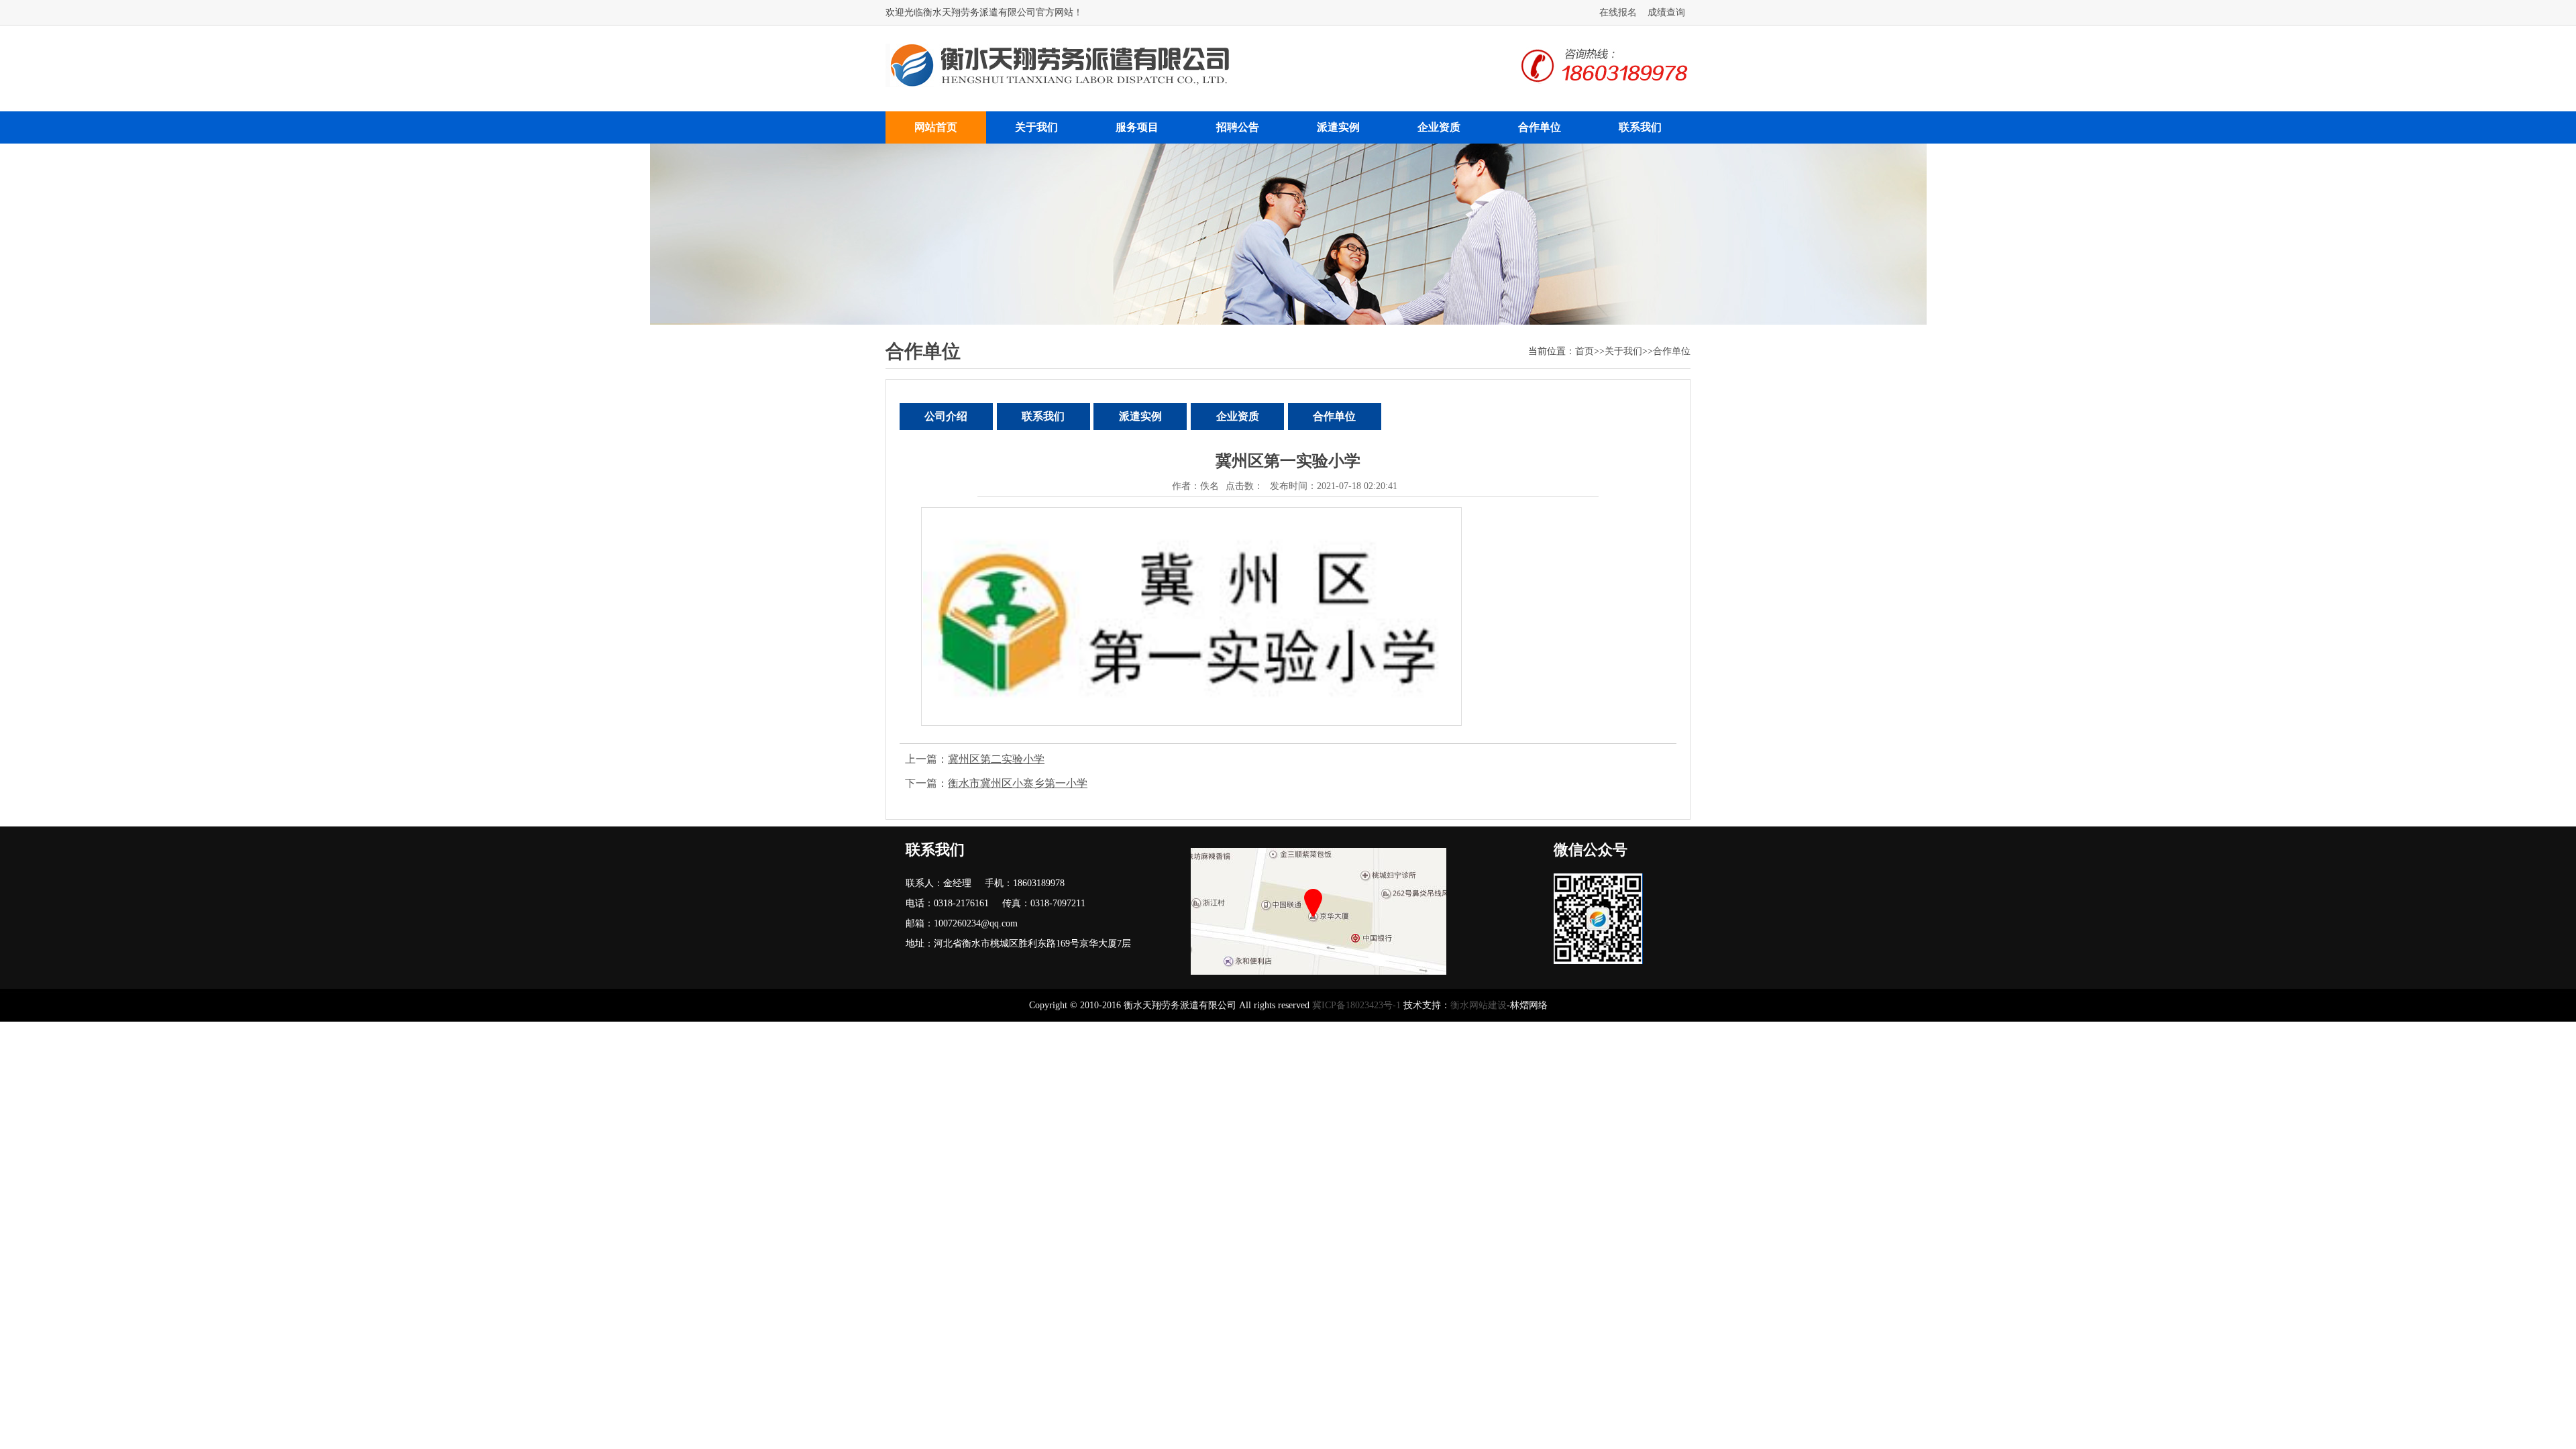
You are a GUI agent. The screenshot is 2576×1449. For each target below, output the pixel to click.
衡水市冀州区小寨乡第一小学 (1018, 783)
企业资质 (1439, 127)
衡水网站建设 (1479, 1005)
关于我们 (1036, 127)
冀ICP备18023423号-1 (1356, 1005)
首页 (1585, 351)
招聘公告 (1238, 127)
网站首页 (936, 127)
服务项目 (1137, 127)
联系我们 (1640, 127)
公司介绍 (946, 416)
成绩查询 (1666, 12)
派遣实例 (1338, 127)
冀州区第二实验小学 (996, 759)
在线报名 (1618, 12)
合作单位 (1540, 127)
